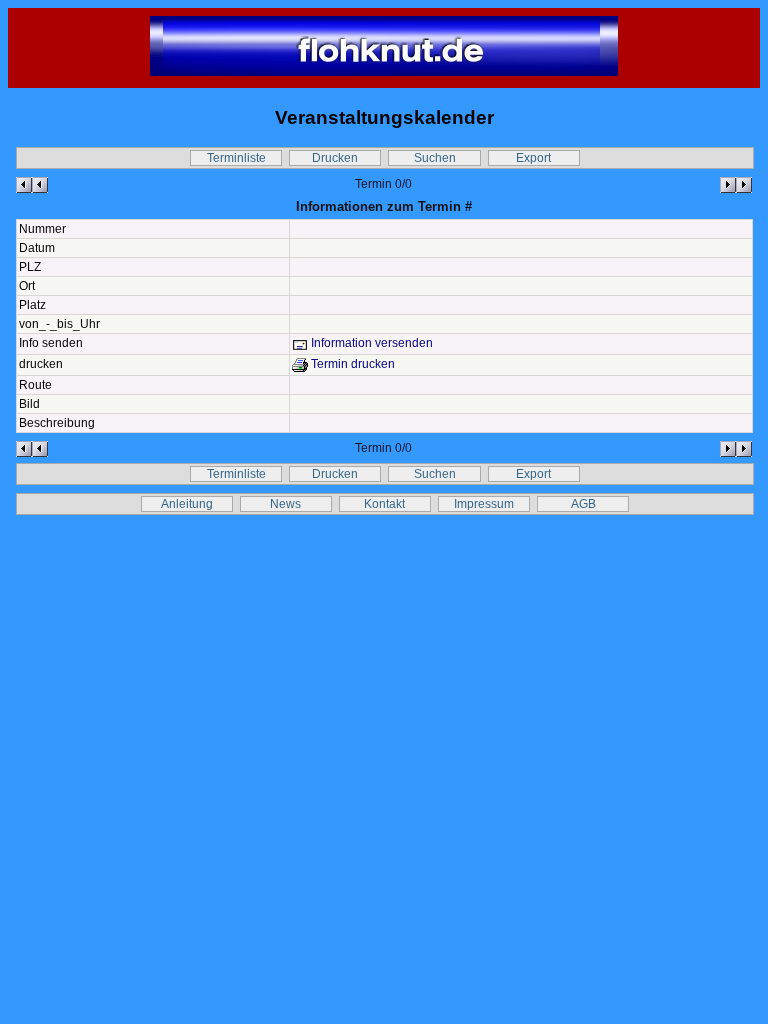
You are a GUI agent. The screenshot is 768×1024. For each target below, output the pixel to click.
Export (533, 158)
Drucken (335, 158)
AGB (583, 504)
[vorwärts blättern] (736, 185)
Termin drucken (351, 364)
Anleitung (187, 504)
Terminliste (236, 158)
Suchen (435, 158)
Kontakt (384, 504)
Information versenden (370, 343)
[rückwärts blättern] (32, 185)
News (285, 504)
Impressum (484, 504)
